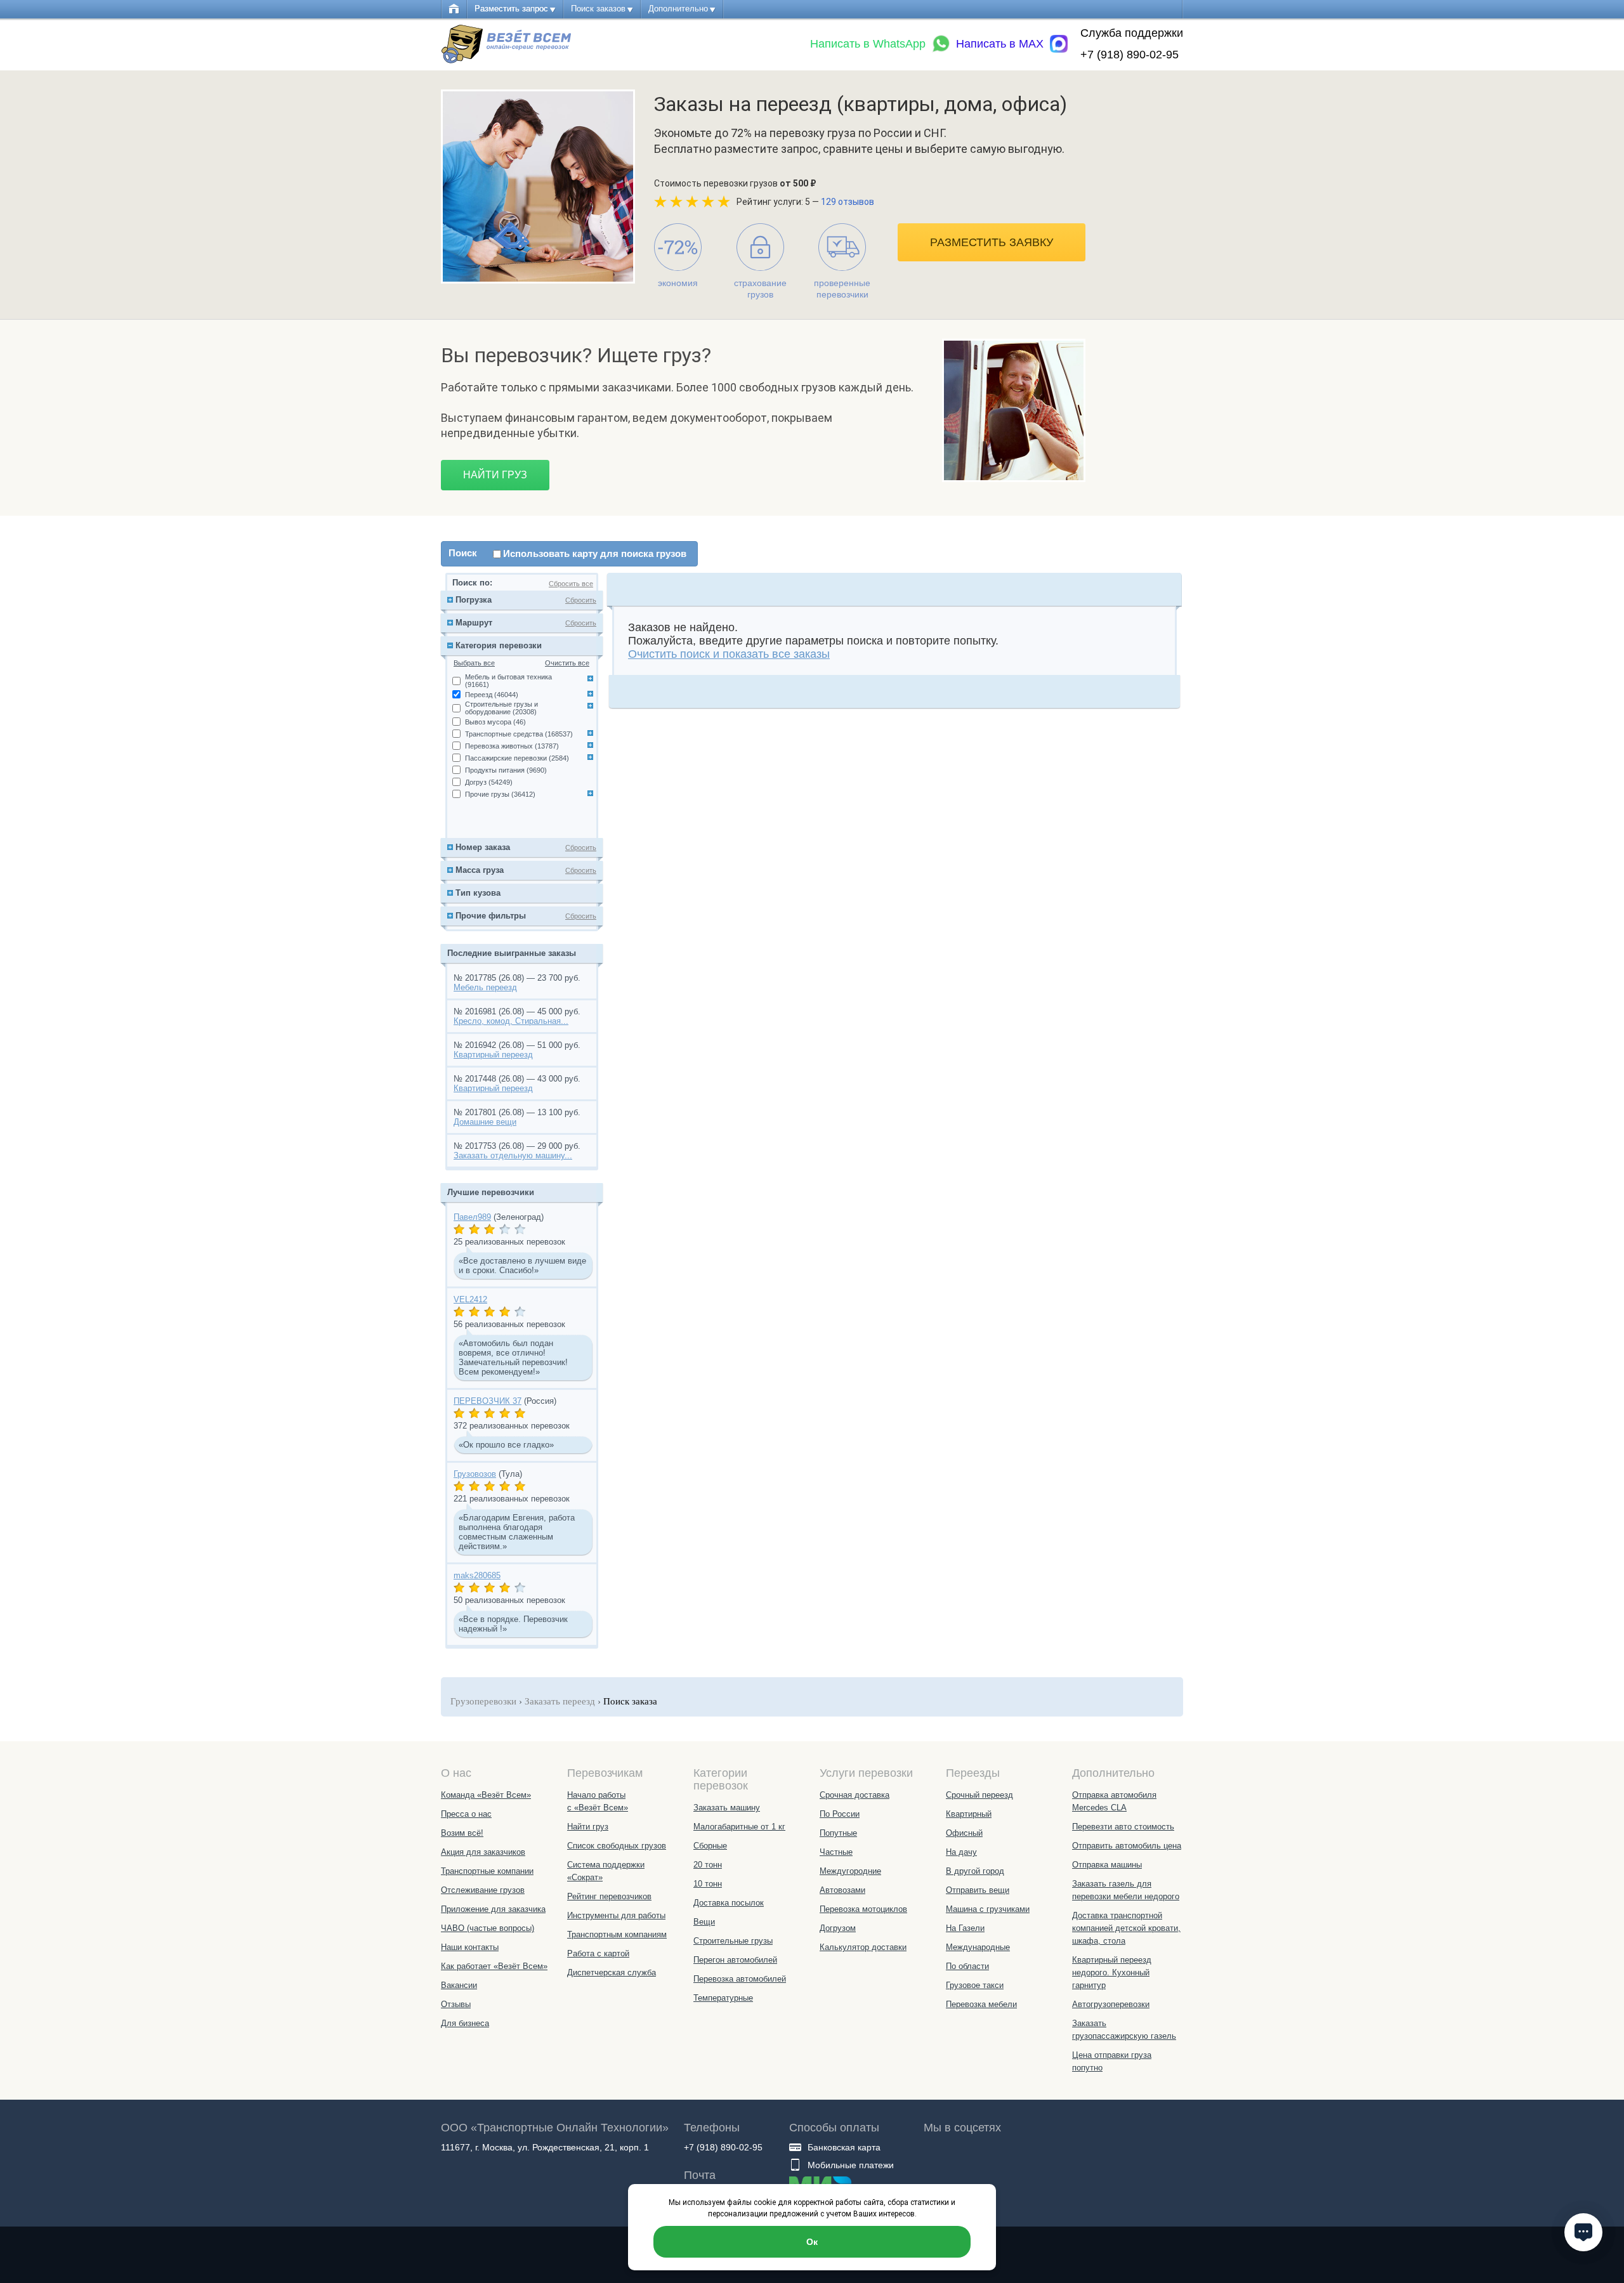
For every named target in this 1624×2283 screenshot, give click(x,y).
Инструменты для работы (616, 1915)
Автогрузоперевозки (1111, 2004)
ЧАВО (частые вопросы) (488, 1928)
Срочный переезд (979, 1795)
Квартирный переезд (493, 1055)
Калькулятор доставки (863, 1947)
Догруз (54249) (489, 782)
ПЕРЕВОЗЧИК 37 (488, 1401)
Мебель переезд (485, 987)
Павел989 (472, 1217)
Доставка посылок (729, 1903)
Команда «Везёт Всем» (486, 1795)
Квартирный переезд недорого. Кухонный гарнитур (1112, 1972)
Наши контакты (470, 1947)
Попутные (838, 1833)
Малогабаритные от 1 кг (739, 1827)
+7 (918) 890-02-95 (1130, 55)
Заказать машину (727, 1808)
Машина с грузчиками (988, 1909)
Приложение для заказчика (493, 1909)
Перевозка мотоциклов (863, 1909)
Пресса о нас (466, 1814)
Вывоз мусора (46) (495, 722)
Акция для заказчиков (483, 1852)
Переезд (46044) (492, 695)
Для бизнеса (465, 2023)
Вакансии (459, 1985)
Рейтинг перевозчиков (609, 1896)
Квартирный (969, 1814)
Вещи (704, 1922)
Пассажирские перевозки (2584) (517, 758)
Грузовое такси (975, 1985)
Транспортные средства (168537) (519, 734)
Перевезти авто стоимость (1123, 1827)
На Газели (965, 1928)
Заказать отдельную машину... (513, 1155)
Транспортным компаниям (617, 1934)
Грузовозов (475, 1474)
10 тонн (708, 1884)
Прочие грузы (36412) (500, 794)
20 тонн (708, 1865)
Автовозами (842, 1890)
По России (840, 1814)
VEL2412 (470, 1299)
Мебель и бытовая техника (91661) (508, 681)
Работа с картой (598, 1953)
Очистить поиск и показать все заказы (729, 654)
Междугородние (850, 1871)
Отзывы (456, 2004)
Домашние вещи (485, 1122)
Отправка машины (1107, 1865)
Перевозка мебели (981, 2004)
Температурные (723, 1998)
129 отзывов (848, 202)
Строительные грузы (733, 1941)
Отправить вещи (978, 1890)
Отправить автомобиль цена (1127, 1846)
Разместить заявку (992, 242)
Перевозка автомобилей (740, 1979)
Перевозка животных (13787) (512, 746)
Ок (812, 2242)
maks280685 (477, 1575)
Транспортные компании (487, 1871)
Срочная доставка (855, 1795)
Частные (836, 1852)
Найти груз (495, 475)
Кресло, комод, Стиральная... (511, 1021)
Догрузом (838, 1928)
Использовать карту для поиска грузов (595, 553)
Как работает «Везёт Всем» (494, 1966)
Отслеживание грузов (483, 1890)
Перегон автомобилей (735, 1960)
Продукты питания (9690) (506, 770)
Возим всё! (462, 1833)
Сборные (710, 1846)
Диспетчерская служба (612, 1972)
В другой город (975, 1871)
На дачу (961, 1852)
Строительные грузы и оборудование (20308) (501, 708)
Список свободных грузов (617, 1846)
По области (967, 1966)
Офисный (964, 1833)
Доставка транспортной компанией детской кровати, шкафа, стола (1126, 1928)
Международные (978, 1947)
